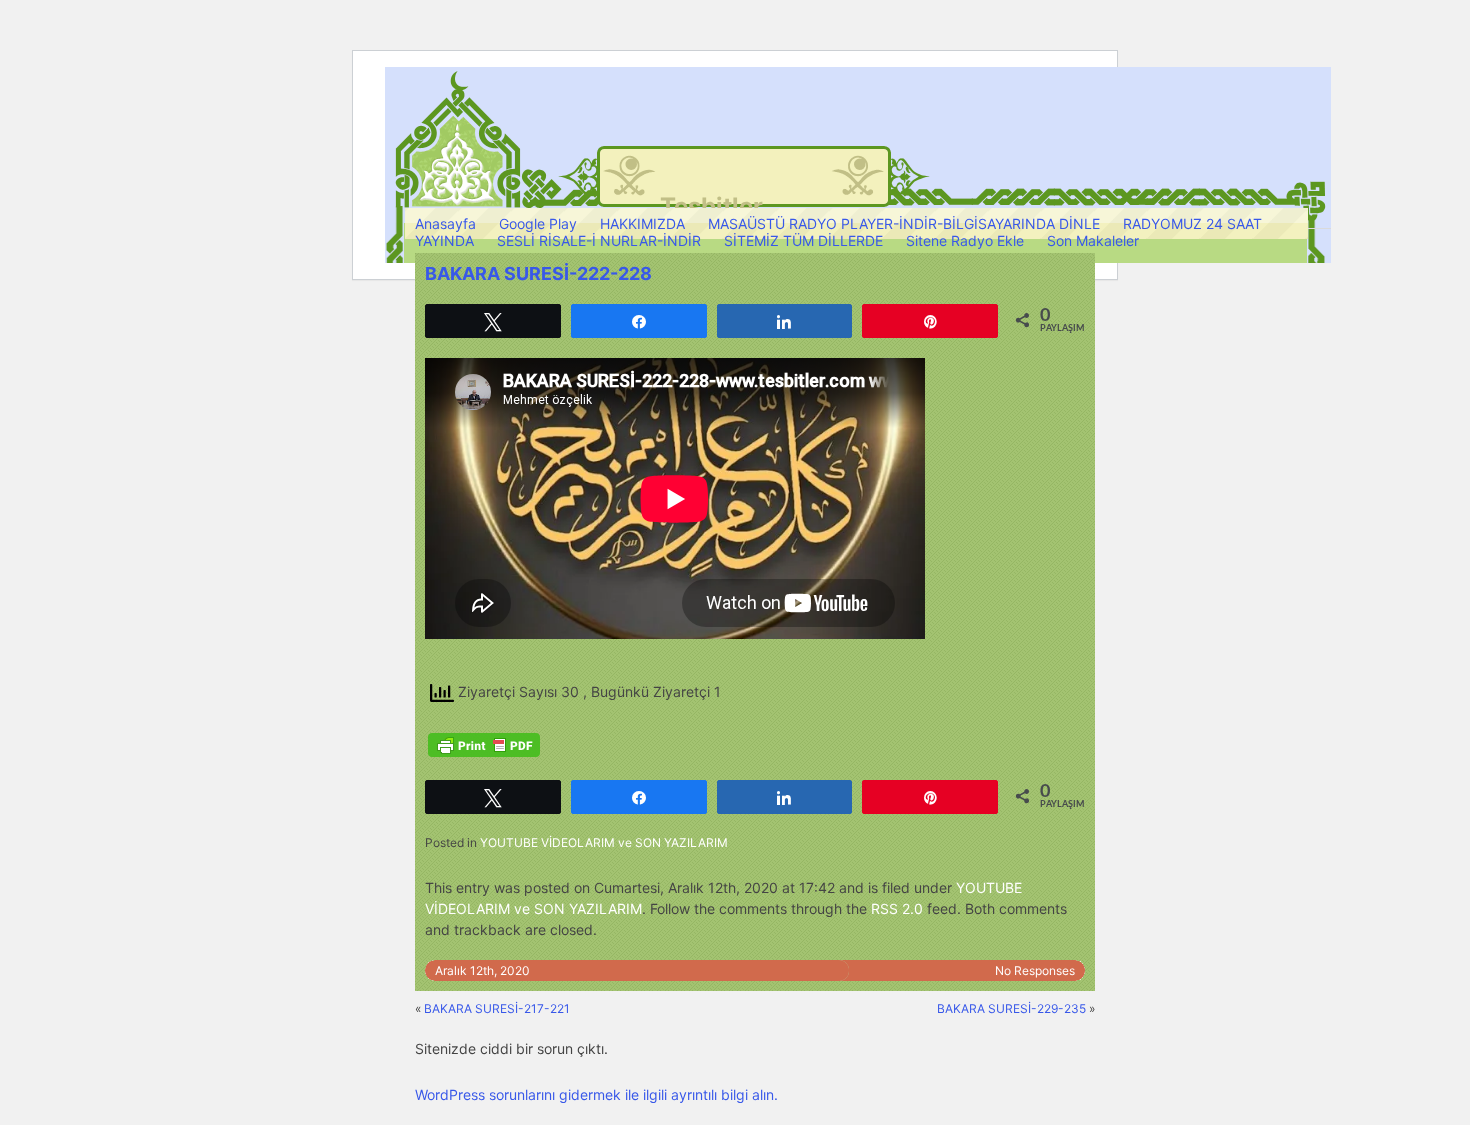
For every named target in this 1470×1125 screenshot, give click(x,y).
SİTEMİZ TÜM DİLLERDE (803, 240)
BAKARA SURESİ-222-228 (538, 273)
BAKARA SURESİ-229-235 (1011, 1008)
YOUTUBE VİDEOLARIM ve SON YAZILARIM (604, 842)
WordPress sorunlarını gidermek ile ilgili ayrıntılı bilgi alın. (596, 1094)
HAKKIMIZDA (642, 223)
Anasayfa (445, 223)
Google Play (538, 223)
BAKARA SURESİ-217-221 (497, 1008)
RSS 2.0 (897, 908)
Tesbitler (711, 206)
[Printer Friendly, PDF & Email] (484, 745)
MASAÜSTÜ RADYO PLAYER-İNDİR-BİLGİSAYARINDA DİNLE (904, 223)
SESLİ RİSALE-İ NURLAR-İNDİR (599, 240)
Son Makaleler (1093, 240)
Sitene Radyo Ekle (965, 240)
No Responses (1035, 970)
